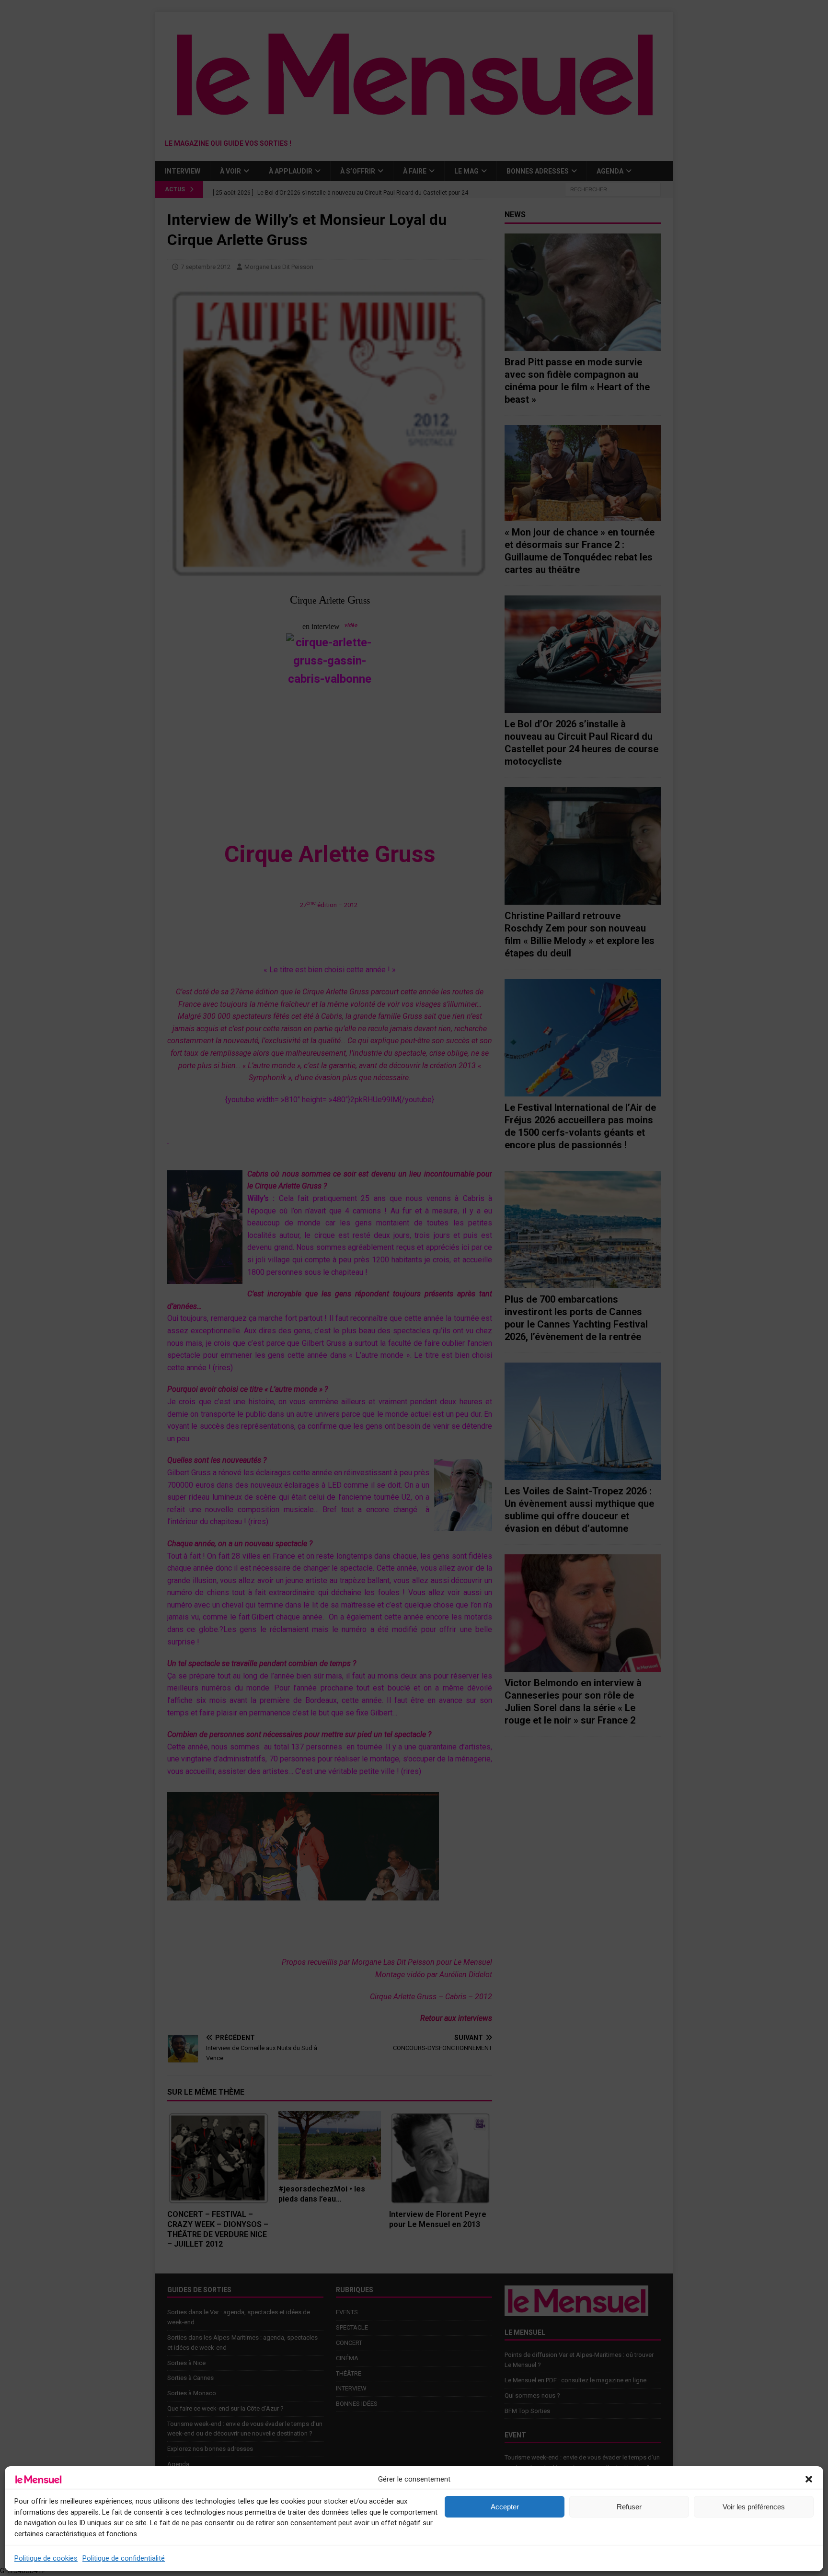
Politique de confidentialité (124, 2558)
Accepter (505, 2507)
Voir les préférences (754, 2507)
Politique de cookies (46, 2558)
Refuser (629, 2507)
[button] (809, 2479)
